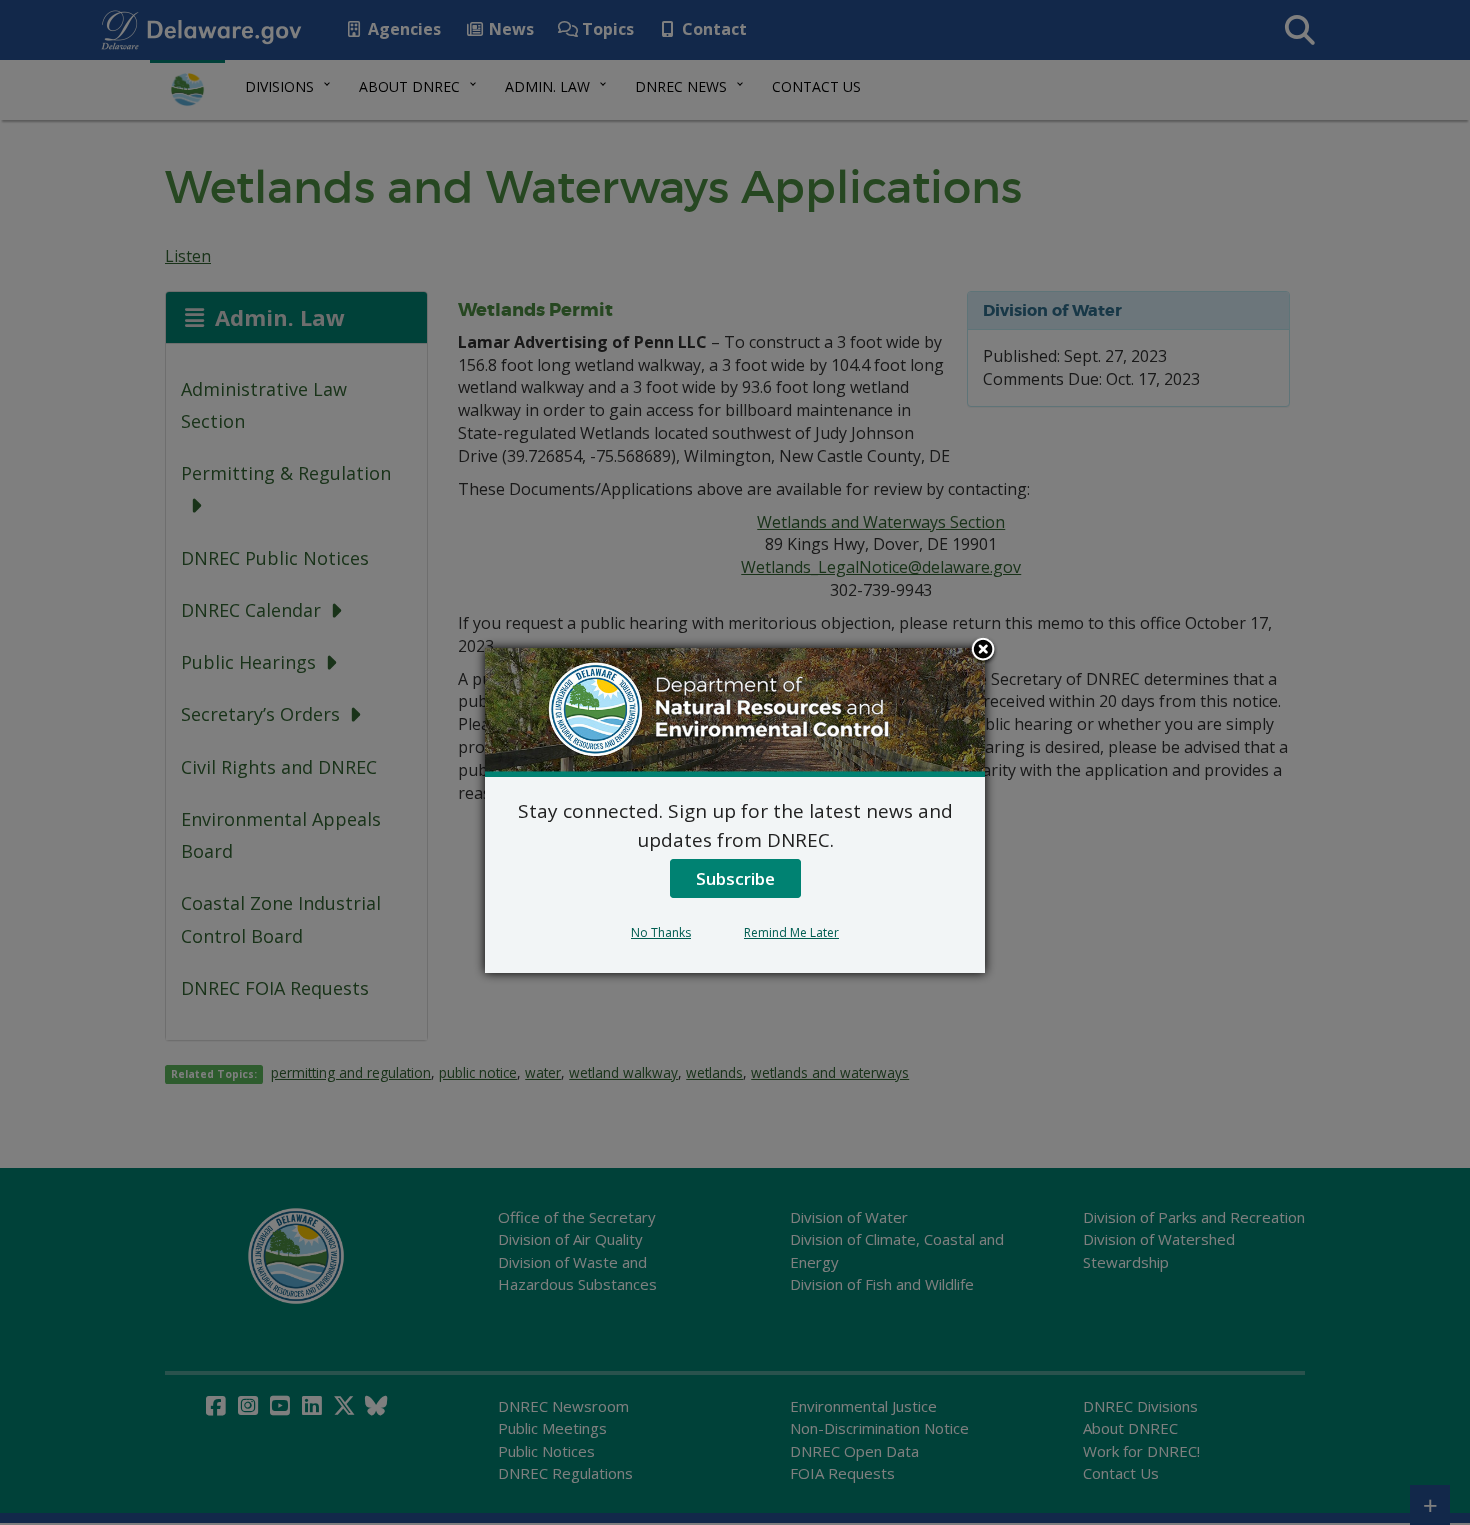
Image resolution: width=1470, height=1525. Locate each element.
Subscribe (735, 878)
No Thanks (661, 932)
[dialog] (735, 810)
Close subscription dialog (983, 651)
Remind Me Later (791, 932)
